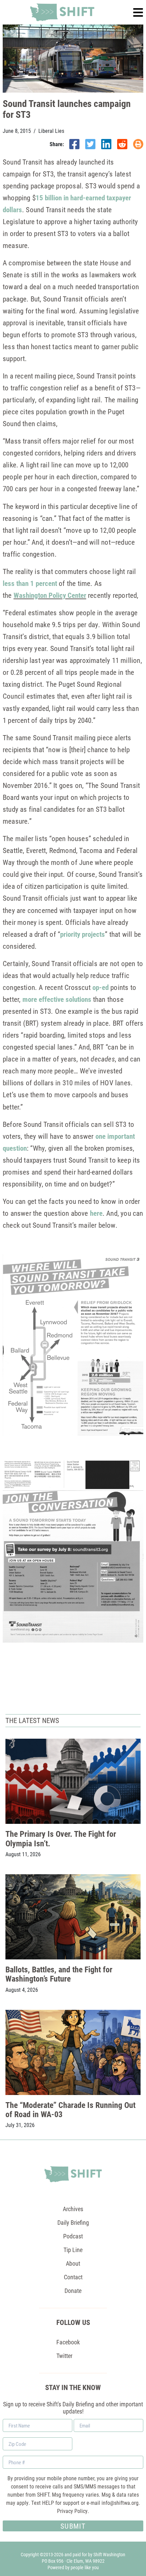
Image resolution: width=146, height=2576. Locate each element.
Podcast (73, 2236)
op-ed (101, 987)
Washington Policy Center (50, 595)
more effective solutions (57, 999)
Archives (73, 2209)
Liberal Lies (51, 131)
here (96, 1213)
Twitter (64, 2356)
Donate (73, 2291)
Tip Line (73, 2250)
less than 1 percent (30, 583)
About (73, 2263)
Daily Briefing (73, 2222)
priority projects (83, 934)
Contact (73, 2277)
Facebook (68, 2342)
